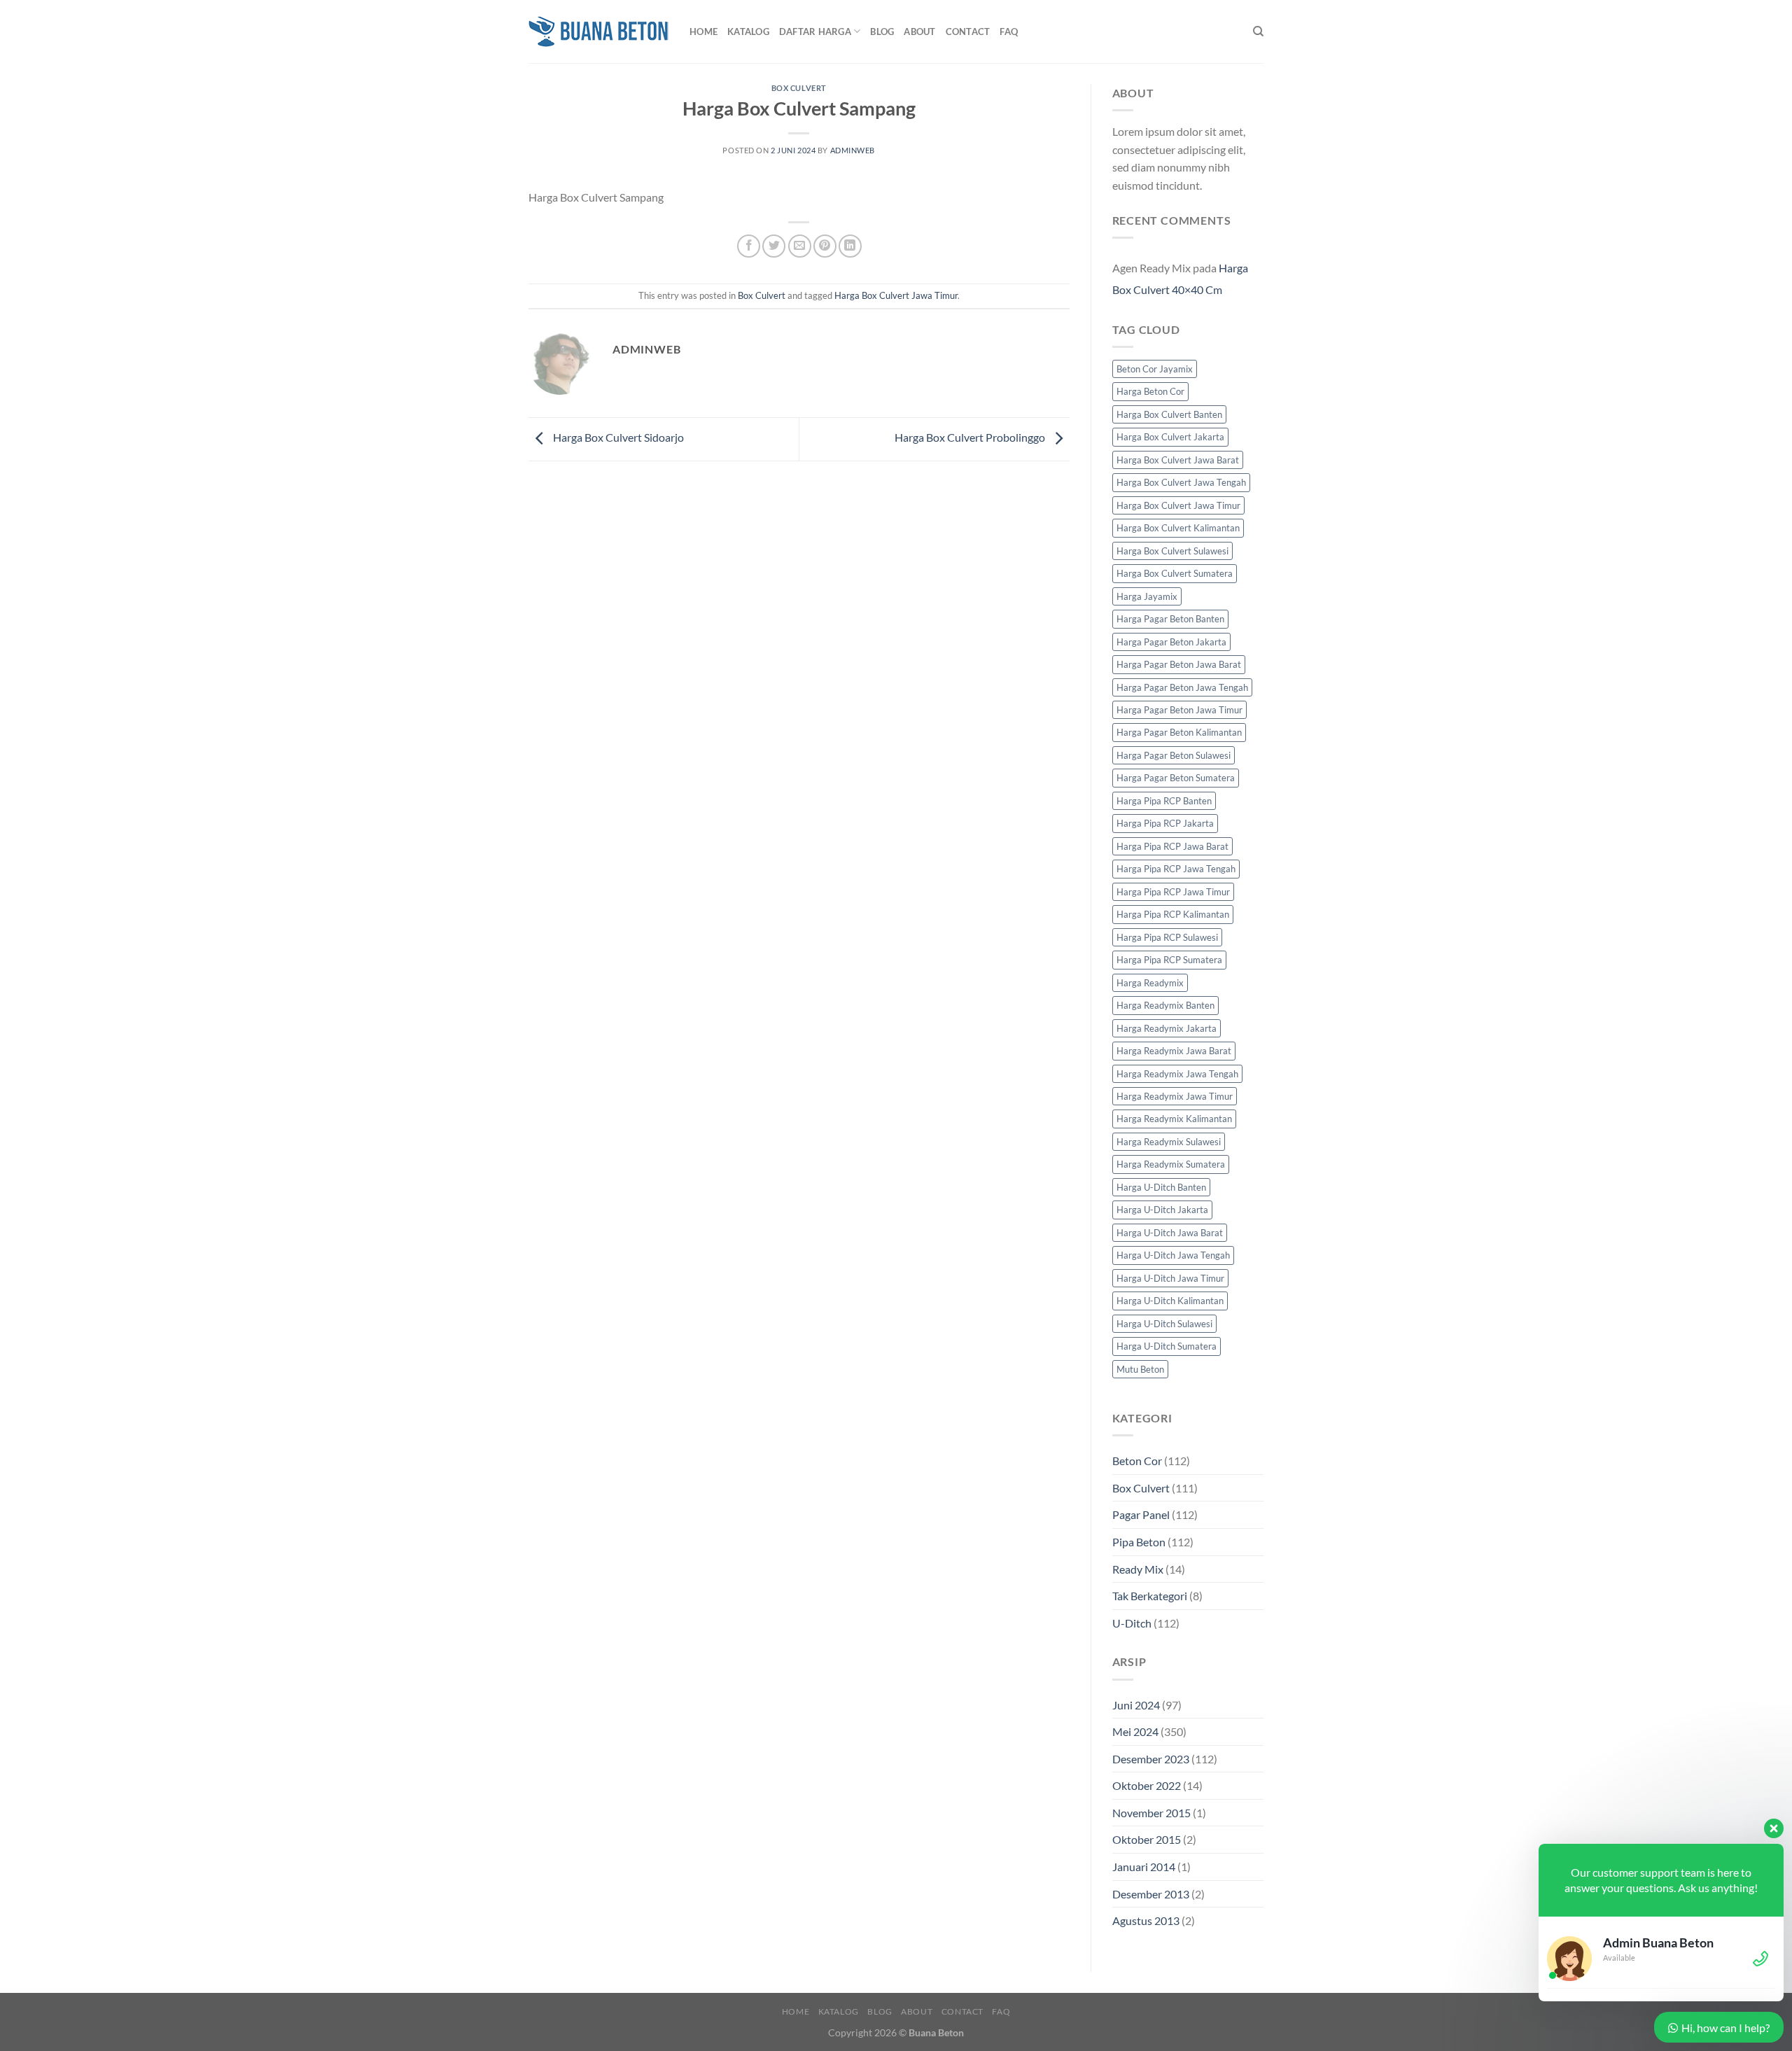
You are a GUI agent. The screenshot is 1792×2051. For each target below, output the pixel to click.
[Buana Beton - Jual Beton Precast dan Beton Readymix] (598, 31)
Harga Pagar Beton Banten (1170, 619)
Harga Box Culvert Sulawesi (1172, 551)
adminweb (853, 150)
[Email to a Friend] (800, 246)
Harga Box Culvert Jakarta (1170, 437)
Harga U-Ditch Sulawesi (1164, 1324)
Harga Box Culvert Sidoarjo (617, 438)
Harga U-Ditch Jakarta (1162, 1210)
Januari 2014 (1144, 1867)
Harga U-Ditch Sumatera (1167, 1346)
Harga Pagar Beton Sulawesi (1174, 755)
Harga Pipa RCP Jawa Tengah (1176, 869)
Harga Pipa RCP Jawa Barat (1172, 846)
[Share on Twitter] (774, 246)
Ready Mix (1138, 1569)
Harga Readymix (1150, 983)
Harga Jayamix (1147, 596)
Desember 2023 (1151, 1759)
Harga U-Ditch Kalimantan (1170, 1301)
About (919, 31)
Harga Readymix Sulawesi (1169, 1142)
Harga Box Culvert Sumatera (1175, 573)
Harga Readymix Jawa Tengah (1177, 1074)
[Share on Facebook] (749, 246)
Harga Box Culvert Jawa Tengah (1181, 482)
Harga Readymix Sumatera (1171, 1164)
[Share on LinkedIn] (850, 246)
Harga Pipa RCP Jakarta (1165, 823)
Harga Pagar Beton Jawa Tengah (1182, 687)
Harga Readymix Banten (1165, 1005)
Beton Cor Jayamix (1155, 369)
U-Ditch (1132, 1623)
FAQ (1009, 31)
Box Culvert (799, 88)
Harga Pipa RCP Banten (1164, 801)
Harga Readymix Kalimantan (1174, 1119)
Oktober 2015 (1147, 1839)
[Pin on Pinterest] (825, 246)
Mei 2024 (1135, 1731)
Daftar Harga (815, 31)
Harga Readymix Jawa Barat (1174, 1051)
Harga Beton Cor (1150, 391)
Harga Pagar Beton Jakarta (1171, 642)
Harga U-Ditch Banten (1161, 1187)
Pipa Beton (1139, 1542)
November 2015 (1151, 1813)
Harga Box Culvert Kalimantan (1178, 528)
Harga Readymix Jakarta (1167, 1028)
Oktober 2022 (1147, 1785)
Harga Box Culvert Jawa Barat (1178, 460)
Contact (968, 31)
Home (703, 31)
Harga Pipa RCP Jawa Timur (1173, 892)
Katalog (748, 31)
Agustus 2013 (1146, 1920)
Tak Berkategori (1150, 1596)
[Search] (1258, 31)
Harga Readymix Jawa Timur (1175, 1096)
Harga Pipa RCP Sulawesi (1167, 937)
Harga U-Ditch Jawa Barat (1170, 1233)
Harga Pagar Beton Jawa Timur (1179, 710)
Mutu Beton (1140, 1369)
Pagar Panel (1141, 1514)
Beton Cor (1137, 1461)
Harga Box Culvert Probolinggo (971, 438)
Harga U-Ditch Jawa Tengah (1173, 1255)
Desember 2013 (1151, 1894)
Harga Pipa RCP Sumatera (1169, 960)
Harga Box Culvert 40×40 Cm (1180, 279)
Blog (882, 31)
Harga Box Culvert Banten (1169, 414)
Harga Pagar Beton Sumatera (1176, 778)
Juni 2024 (1136, 1705)
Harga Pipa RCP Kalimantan (1173, 914)
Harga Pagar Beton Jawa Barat (1179, 664)
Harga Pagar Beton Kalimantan (1179, 732)
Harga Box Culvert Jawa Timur (896, 295)
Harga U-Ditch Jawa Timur (1170, 1278)
